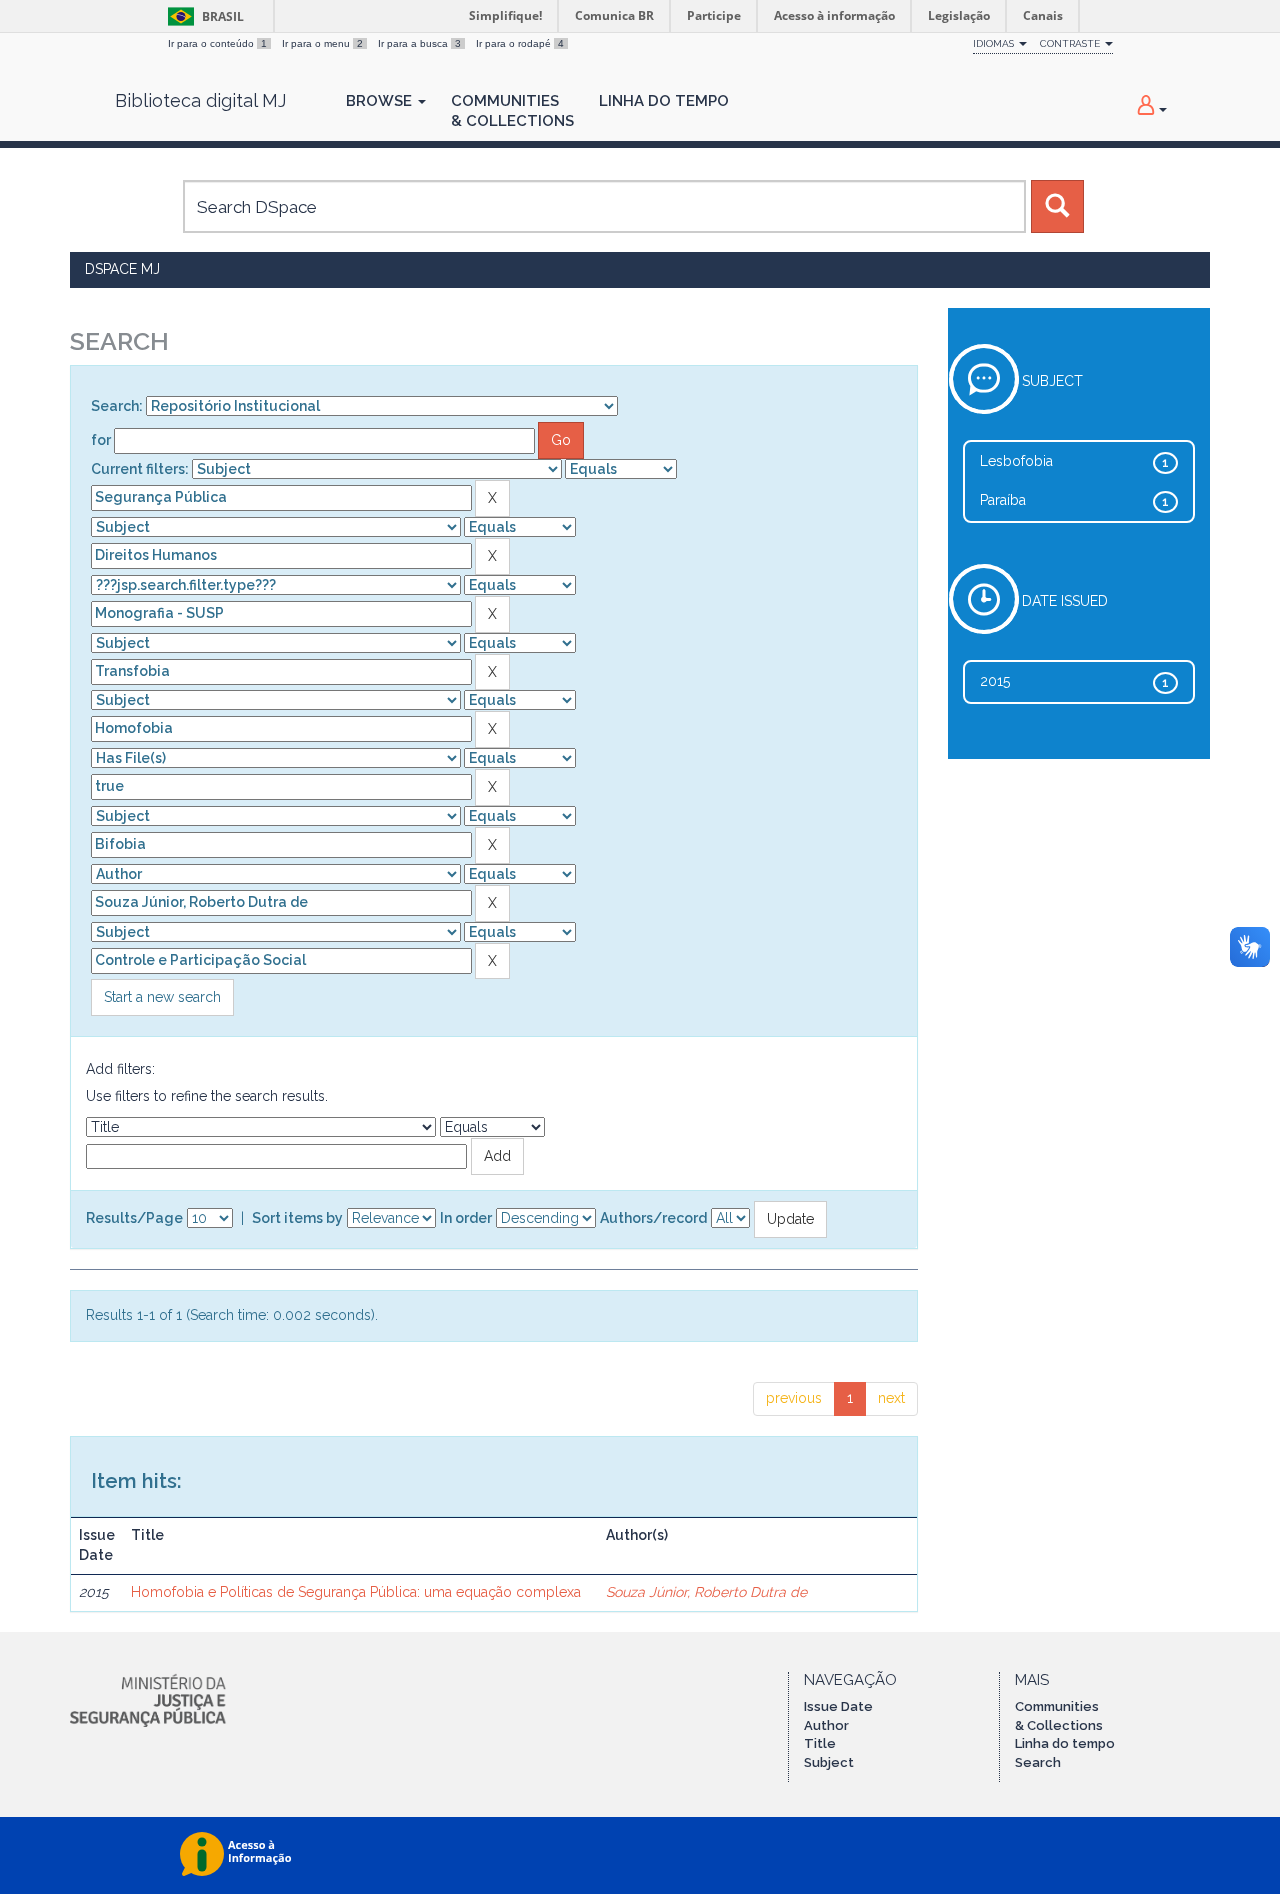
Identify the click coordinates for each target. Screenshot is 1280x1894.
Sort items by (297, 1218)
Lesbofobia (1016, 461)
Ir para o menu (322, 43)
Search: (117, 406)
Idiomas (995, 43)
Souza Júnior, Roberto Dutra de (706, 1592)
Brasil (202, 16)
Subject (829, 1762)
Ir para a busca (419, 43)
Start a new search (162, 997)
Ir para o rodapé (520, 43)
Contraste (1071, 43)
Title (820, 1743)
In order (466, 1218)
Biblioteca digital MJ (200, 101)
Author (826, 1725)
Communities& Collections (512, 111)
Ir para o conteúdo (217, 43)
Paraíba (1003, 500)
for (101, 440)
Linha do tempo (1065, 1743)
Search (1038, 1762)
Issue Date (838, 1706)
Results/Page (134, 1218)
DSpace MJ (122, 269)
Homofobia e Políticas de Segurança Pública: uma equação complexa (356, 1592)
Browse (381, 101)
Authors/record (653, 1218)
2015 (995, 681)
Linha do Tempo (664, 101)
